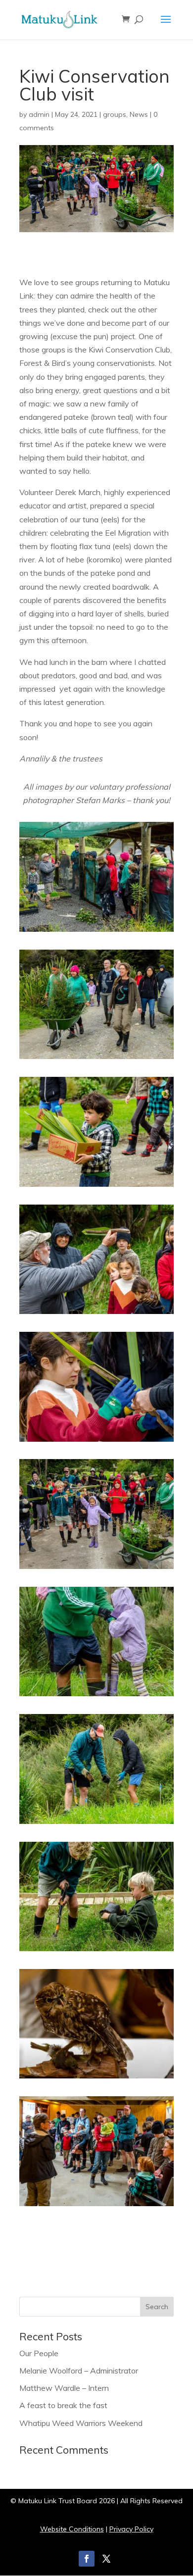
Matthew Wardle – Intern (64, 2388)
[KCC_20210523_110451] (96, 1059)
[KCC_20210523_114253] (96, 1696)
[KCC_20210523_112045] (96, 1314)
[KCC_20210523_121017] (96, 1951)
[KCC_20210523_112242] (96, 1442)
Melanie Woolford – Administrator (79, 2371)
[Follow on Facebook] (87, 2559)
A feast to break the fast (63, 2405)
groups (115, 114)
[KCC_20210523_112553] (96, 1569)
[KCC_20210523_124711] (96, 2078)
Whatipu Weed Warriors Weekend (81, 2423)
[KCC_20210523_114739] (96, 1824)
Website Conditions (72, 2529)
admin (39, 114)
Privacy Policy (131, 2529)
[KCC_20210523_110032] (96, 932)
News (139, 114)
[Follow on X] (106, 2559)
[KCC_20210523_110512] (96, 1187)
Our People (39, 2353)
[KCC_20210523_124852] (96, 2206)
